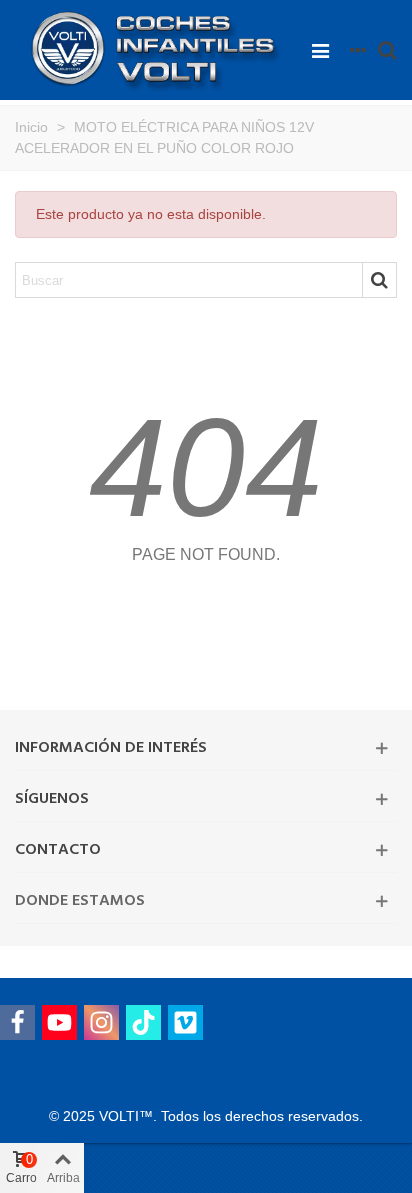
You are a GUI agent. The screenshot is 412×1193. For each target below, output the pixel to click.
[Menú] (320, 50)
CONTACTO (58, 850)
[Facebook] (17, 1022)
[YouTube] (59, 1022)
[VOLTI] (158, 49)
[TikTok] (143, 1022)
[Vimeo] (185, 1022)
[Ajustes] (358, 50)
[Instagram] (101, 1022)
